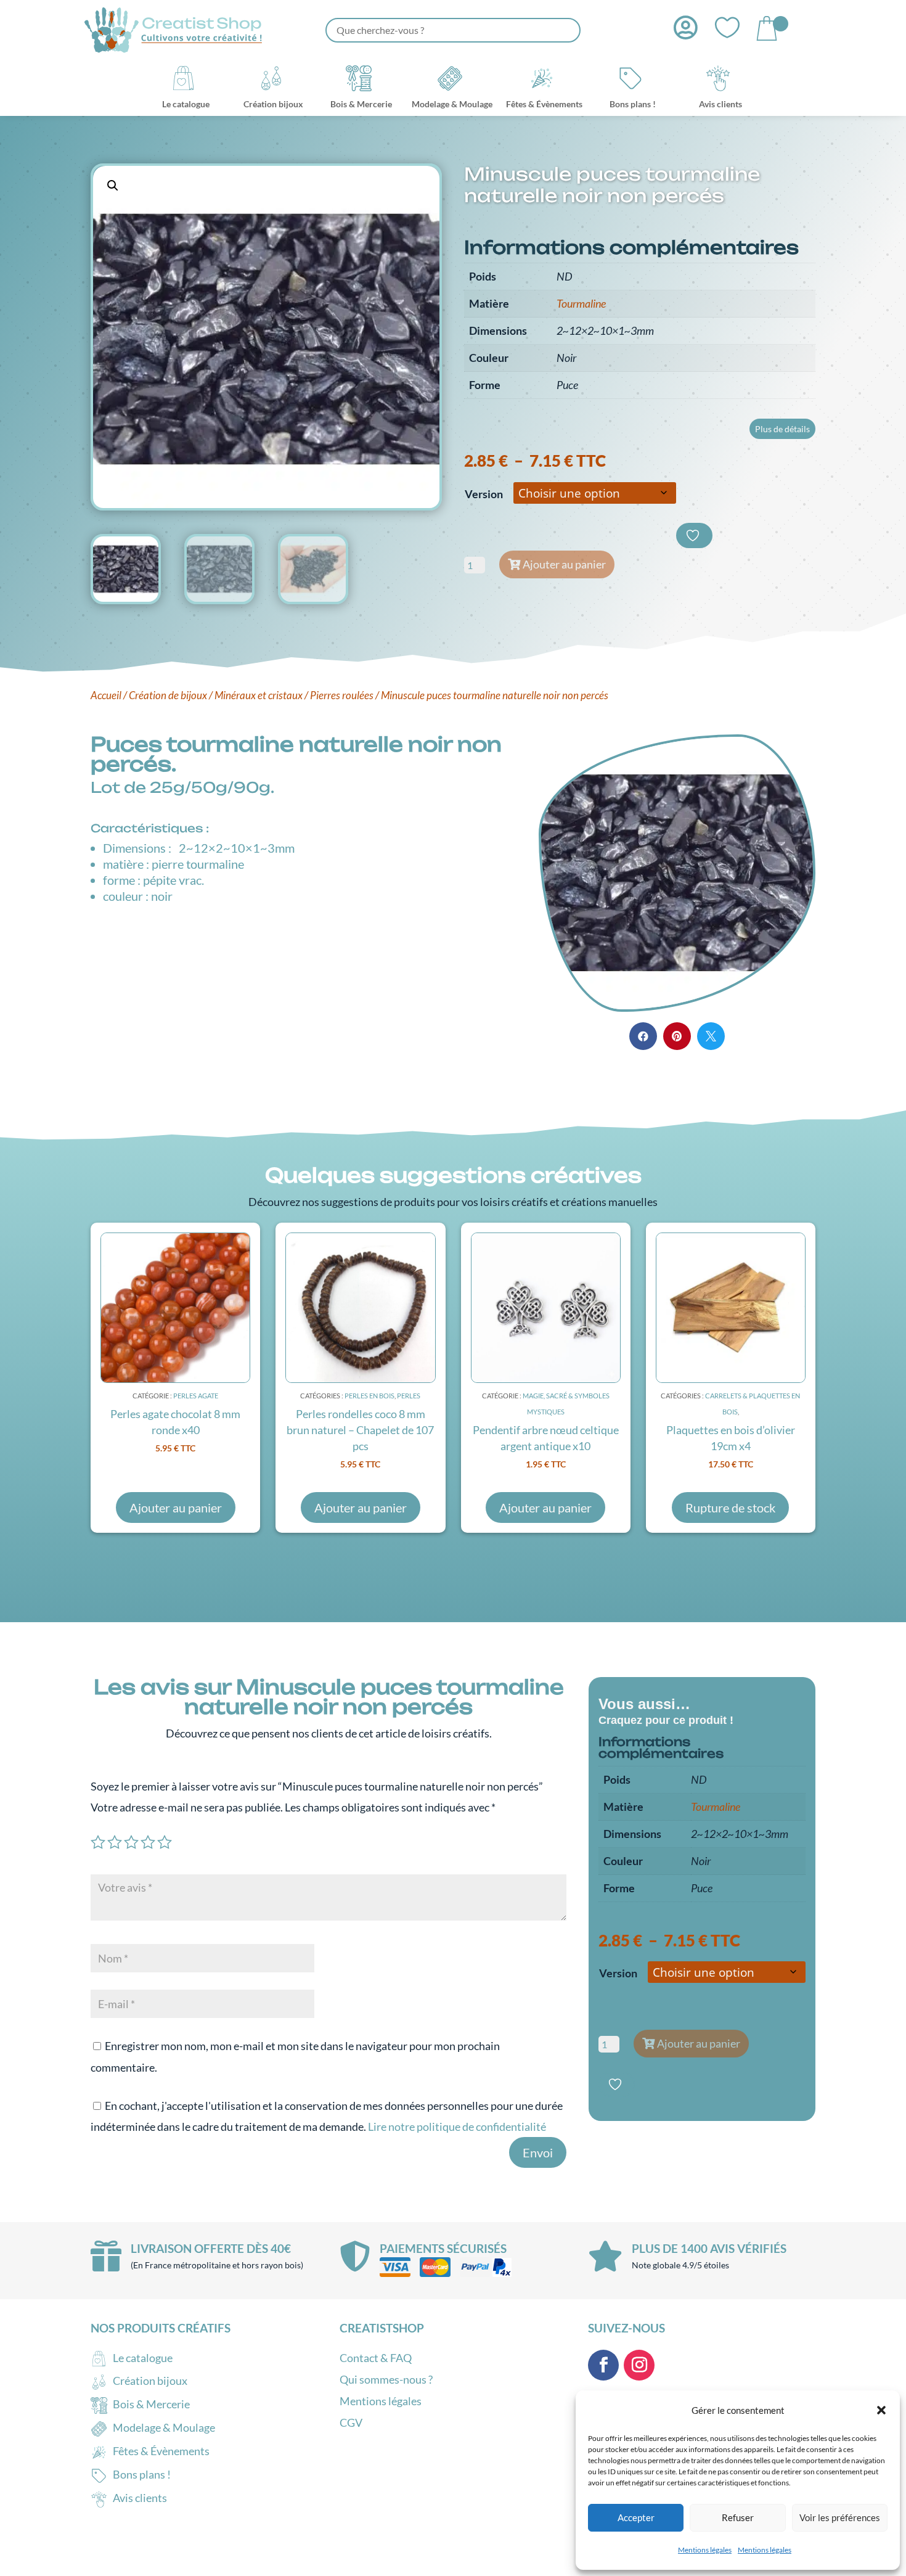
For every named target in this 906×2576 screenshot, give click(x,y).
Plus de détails (782, 429)
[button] (881, 2410)
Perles (409, 1396)
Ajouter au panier (564, 564)
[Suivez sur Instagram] (639, 2365)
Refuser (738, 2517)
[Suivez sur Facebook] (603, 2365)
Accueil (106, 695)
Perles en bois (369, 1396)
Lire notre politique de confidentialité (457, 2127)
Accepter (636, 2517)
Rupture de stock (730, 1507)
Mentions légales (705, 2550)
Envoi (538, 2152)
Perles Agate (196, 1396)
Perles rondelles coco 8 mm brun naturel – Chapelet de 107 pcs (360, 1430)
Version (484, 494)
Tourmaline (581, 303)
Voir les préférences (840, 2517)
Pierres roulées (342, 695)
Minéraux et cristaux (259, 695)
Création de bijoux (168, 695)
